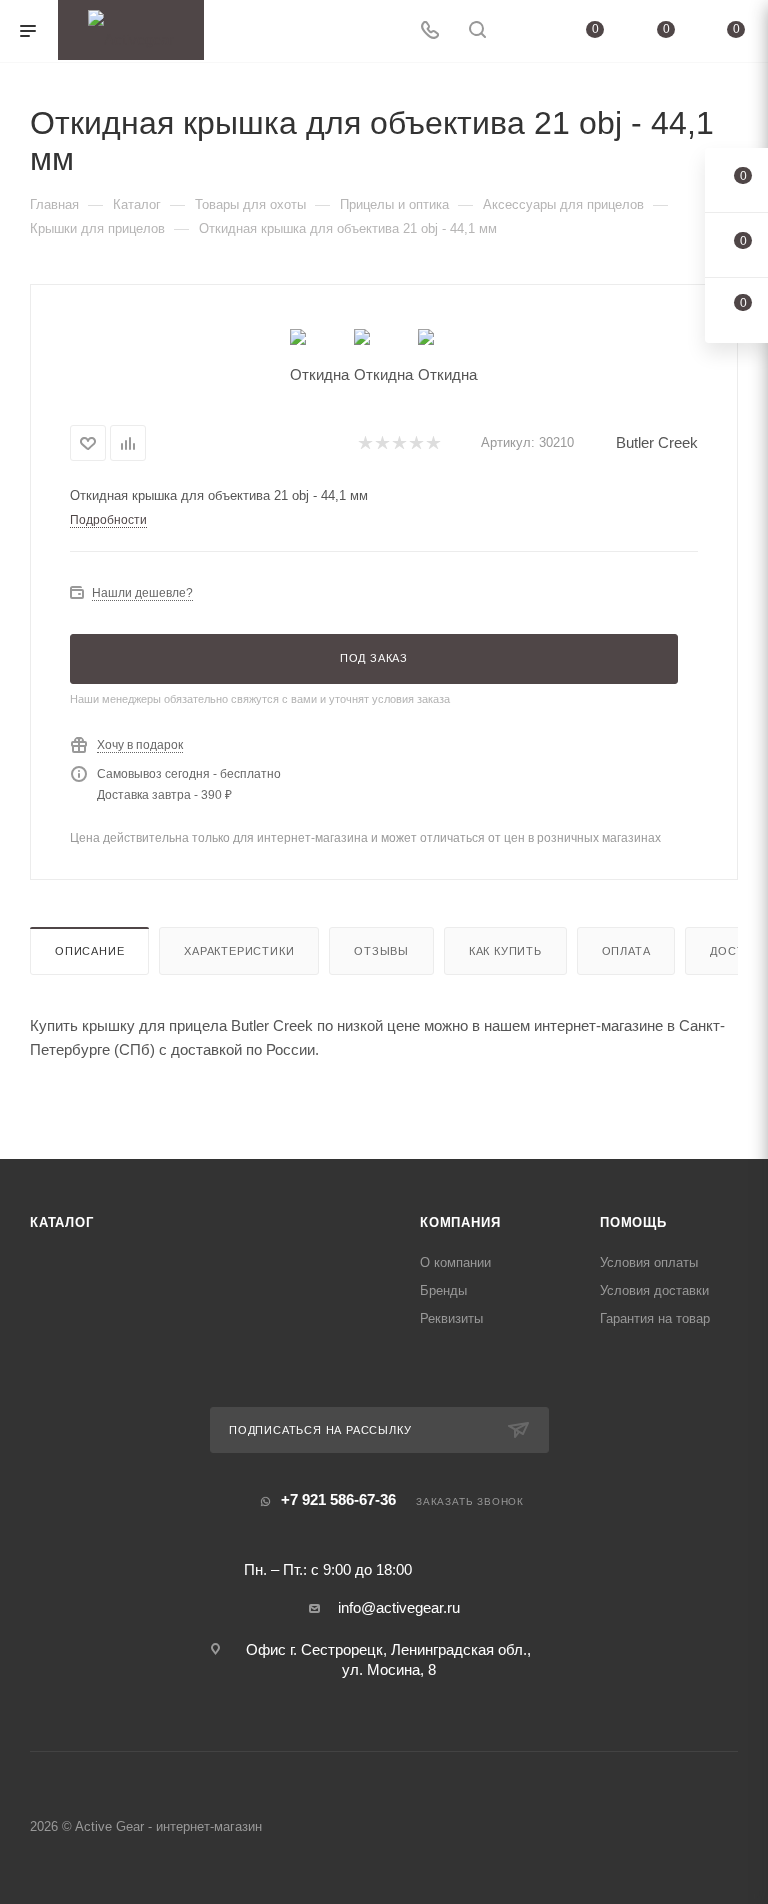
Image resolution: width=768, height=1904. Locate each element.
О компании (455, 1262)
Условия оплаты (649, 1262)
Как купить (505, 951)
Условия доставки (654, 1290)
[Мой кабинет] (525, 31)
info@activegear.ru (399, 1607)
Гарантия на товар (655, 1318)
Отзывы (381, 951)
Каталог (62, 1222)
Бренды (443, 1290)
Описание (89, 951)
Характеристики (239, 951)
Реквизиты (451, 1318)
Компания (460, 1222)
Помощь (633, 1222)
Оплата (626, 951)
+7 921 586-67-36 (338, 1499)
